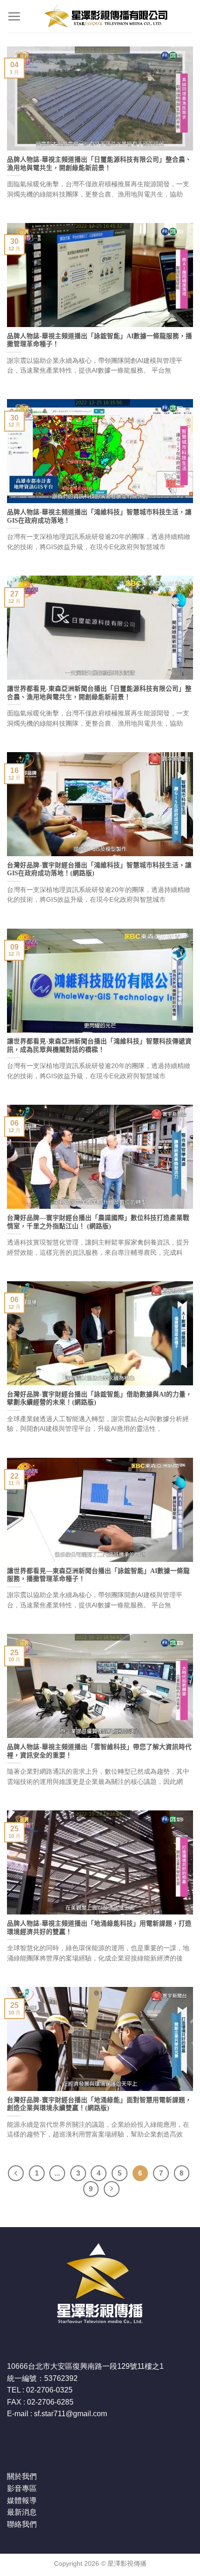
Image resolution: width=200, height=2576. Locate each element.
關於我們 (22, 2476)
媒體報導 (22, 2501)
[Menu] (14, 16)
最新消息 (22, 2512)
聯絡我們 (22, 2524)
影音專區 (22, 2488)
